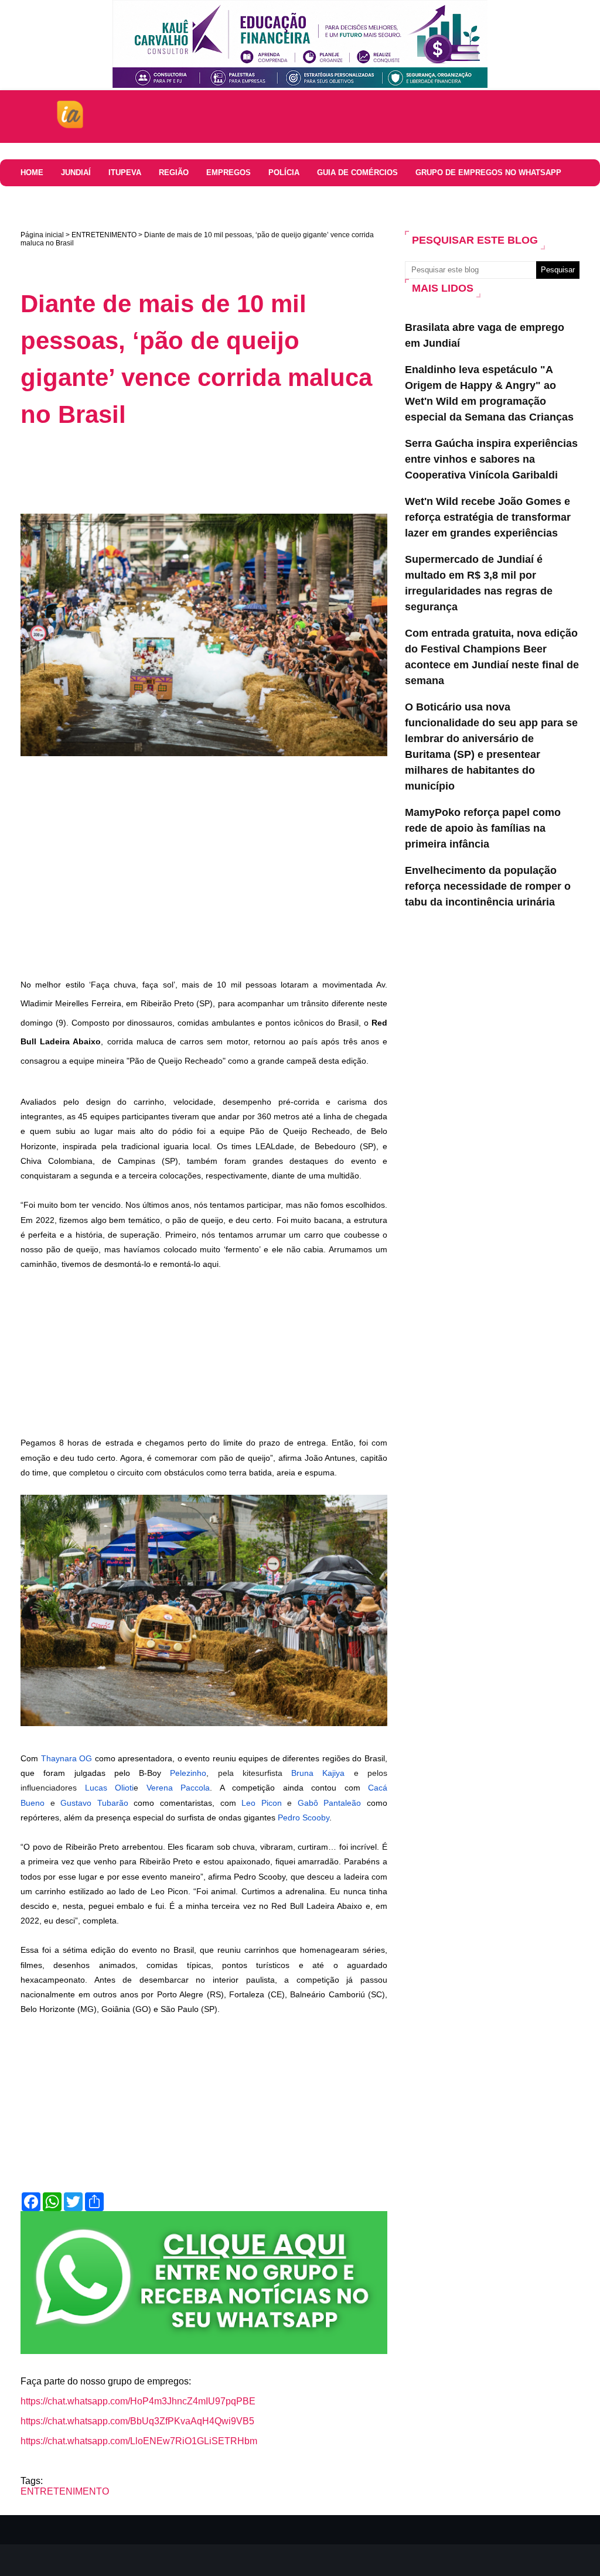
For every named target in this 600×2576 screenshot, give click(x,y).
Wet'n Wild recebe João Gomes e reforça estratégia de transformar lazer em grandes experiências (488, 517)
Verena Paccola (178, 1788)
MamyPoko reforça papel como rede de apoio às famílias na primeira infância (483, 828)
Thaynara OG (67, 1758)
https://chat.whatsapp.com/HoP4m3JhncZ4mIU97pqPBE (138, 2401)
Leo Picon (262, 1803)
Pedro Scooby (304, 1817)
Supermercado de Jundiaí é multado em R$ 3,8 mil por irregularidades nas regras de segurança (479, 583)
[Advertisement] (234, 471)
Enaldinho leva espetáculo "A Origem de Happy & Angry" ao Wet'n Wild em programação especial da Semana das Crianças (489, 393)
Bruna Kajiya (318, 1773)
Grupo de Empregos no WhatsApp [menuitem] (488, 172)
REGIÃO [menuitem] (174, 172)
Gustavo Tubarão (94, 1803)
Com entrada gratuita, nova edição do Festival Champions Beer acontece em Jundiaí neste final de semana (492, 657)
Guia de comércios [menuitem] (357, 172)
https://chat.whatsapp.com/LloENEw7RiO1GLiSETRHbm (139, 2441)
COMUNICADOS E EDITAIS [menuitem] (124, 199)
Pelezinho (188, 1773)
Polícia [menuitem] (284, 172)
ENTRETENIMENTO (104, 235)
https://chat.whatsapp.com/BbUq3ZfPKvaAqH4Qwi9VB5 (137, 2421)
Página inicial (42, 235)
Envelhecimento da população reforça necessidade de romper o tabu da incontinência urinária (488, 886)
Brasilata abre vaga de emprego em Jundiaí (485, 335)
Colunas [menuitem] (39, 199)
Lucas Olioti (110, 1788)
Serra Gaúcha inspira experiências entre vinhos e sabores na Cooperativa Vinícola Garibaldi (491, 459)
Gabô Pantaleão (330, 1803)
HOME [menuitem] (32, 172)
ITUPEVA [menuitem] (125, 172)
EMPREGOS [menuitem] (229, 172)
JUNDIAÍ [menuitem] (76, 172)
